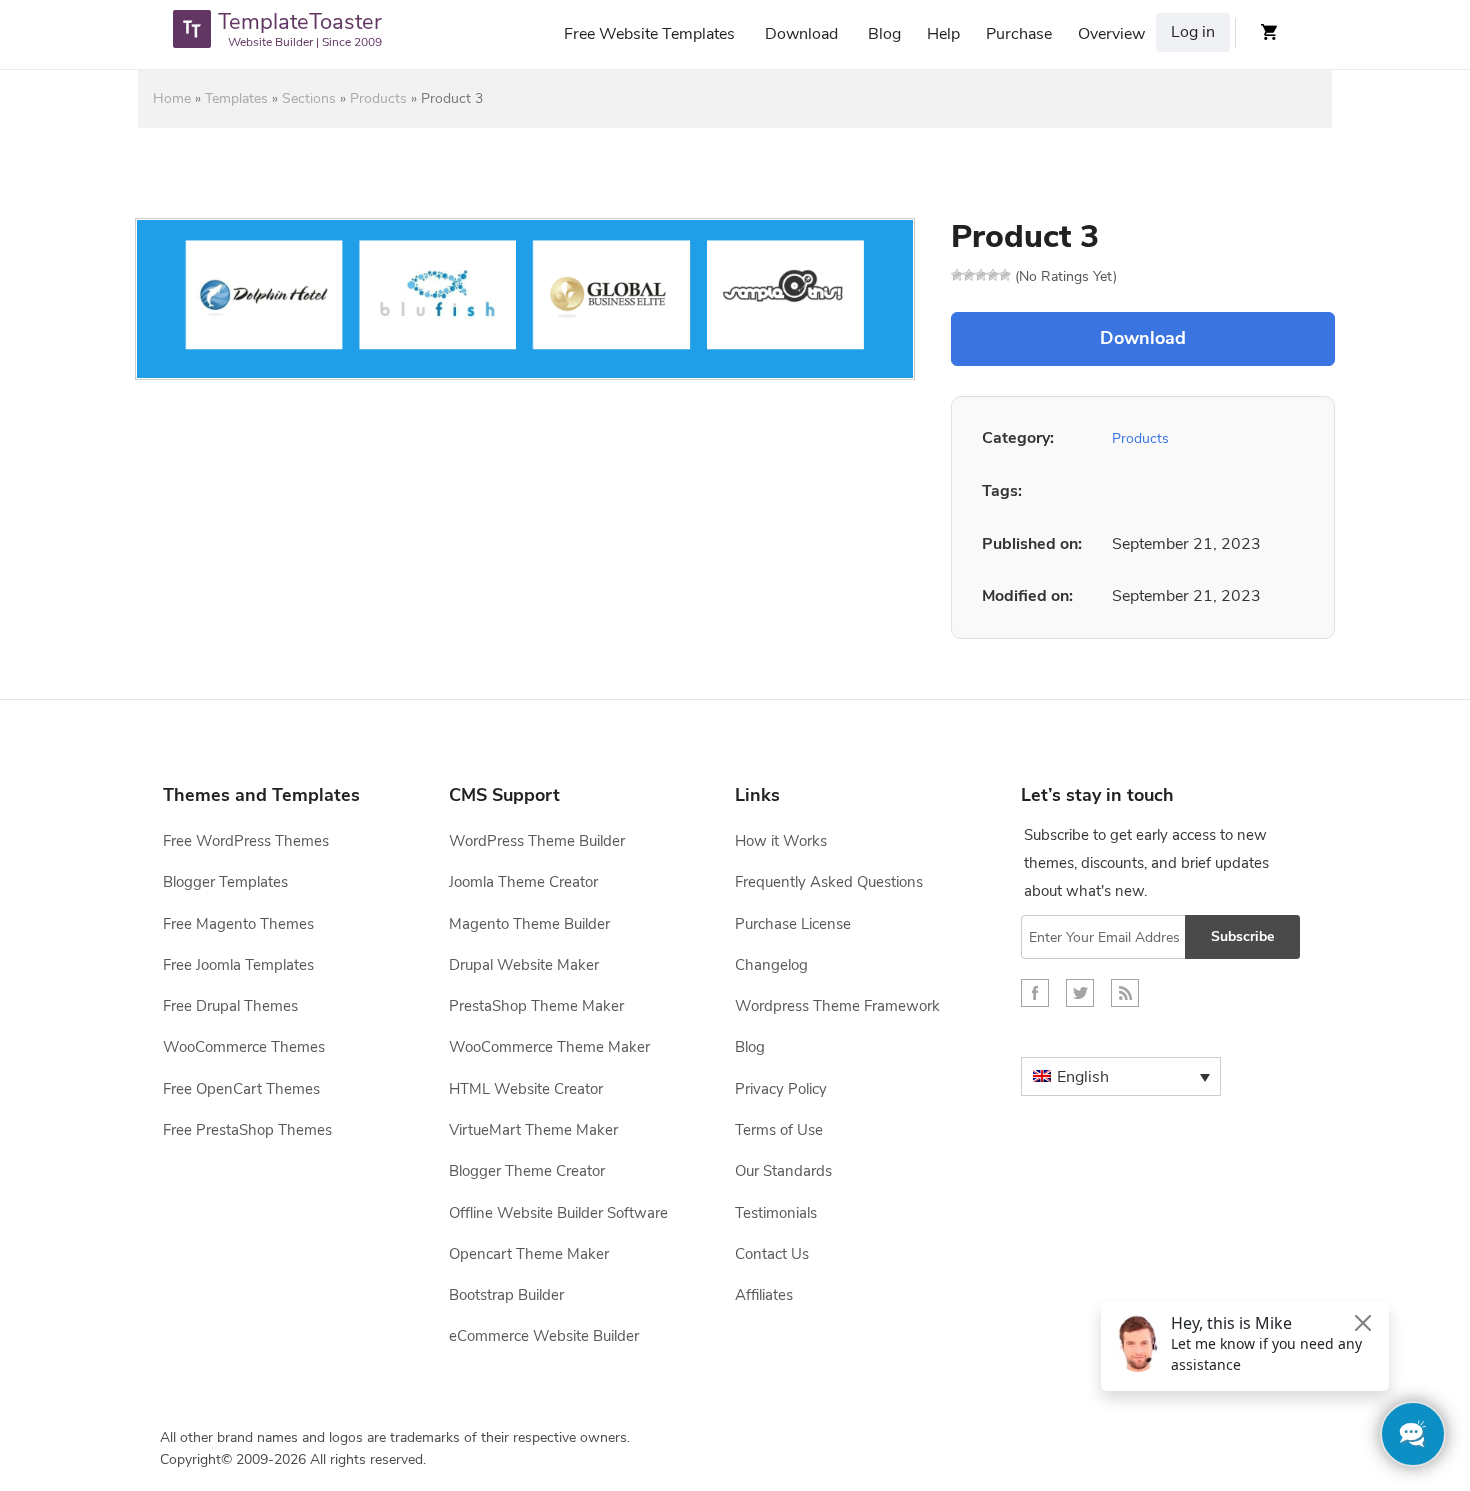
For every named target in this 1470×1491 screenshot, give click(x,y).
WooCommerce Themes (244, 1047)
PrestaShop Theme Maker (536, 1006)
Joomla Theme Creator (523, 882)
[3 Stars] (981, 275)
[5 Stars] (1005, 275)
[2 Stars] (969, 275)
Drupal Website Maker (524, 965)
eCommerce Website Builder (544, 1336)
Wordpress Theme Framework (837, 1006)
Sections (309, 98)
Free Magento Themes (238, 924)
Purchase (1019, 34)
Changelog (771, 965)
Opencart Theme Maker (529, 1254)
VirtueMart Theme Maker (533, 1130)
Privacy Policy (781, 1089)
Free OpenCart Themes (241, 1089)
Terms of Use (779, 1130)
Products (378, 98)
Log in (1193, 32)
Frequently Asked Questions (829, 882)
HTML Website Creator (526, 1089)
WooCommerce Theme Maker (549, 1047)
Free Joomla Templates (238, 965)
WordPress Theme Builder (537, 841)
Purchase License (793, 924)
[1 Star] (957, 275)
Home (172, 98)
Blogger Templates (225, 882)
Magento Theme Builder (529, 924)
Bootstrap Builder (506, 1295)
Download (801, 34)
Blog (884, 34)
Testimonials (776, 1213)
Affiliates (764, 1295)
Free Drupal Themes (230, 1006)
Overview (1111, 34)
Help (943, 34)
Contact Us (772, 1254)
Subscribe (1242, 936)
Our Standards (783, 1171)
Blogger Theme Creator (527, 1171)
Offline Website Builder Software (558, 1213)
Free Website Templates (649, 34)
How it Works (781, 841)
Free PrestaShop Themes (247, 1130)
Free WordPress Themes (246, 841)
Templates (236, 98)
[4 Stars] (993, 275)
